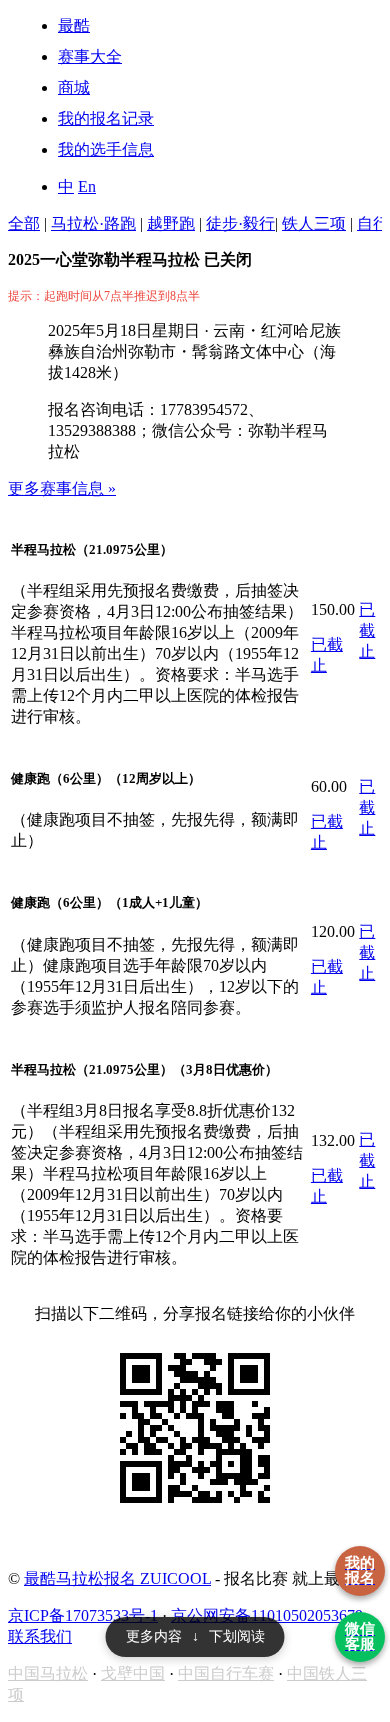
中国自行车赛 (226, 1673)
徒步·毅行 (240, 223)
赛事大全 (90, 56)
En (87, 186)
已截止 (367, 630)
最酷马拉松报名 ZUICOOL (117, 1578)
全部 (24, 223)
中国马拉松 (48, 1673)
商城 (74, 87)
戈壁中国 (133, 1673)
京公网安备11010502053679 (267, 1615)
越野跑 (171, 223)
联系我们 (40, 1636)
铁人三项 (314, 223)
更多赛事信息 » (62, 488)
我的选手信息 (106, 149)
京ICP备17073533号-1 (83, 1615)
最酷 (74, 25)
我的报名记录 (106, 118)
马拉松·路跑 (93, 223)
